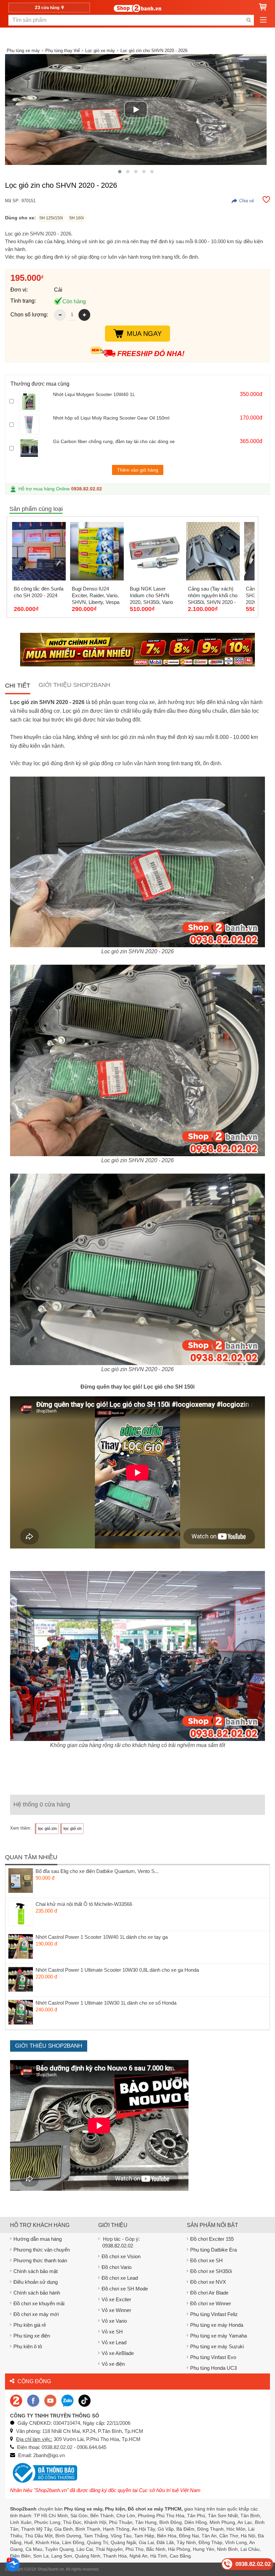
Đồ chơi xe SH (206, 2260)
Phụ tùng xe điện (32, 2336)
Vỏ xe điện (113, 2364)
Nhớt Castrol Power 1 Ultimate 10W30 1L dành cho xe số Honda (106, 2003)
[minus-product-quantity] (60, 315)
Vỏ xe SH (112, 2332)
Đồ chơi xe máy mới (36, 2314)
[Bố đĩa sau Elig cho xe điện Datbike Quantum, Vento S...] (21, 1881)
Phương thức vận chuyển (42, 2250)
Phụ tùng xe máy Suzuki (217, 2346)
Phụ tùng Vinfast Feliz (214, 2314)
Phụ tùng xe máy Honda (217, 2325)
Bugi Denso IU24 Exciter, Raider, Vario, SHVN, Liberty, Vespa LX (96, 596)
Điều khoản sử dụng (36, 2282)
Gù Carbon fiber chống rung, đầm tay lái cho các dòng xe (114, 441)
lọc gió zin (47, 1829)
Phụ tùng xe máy (23, 51)
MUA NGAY (144, 334)
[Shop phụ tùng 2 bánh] (33, 2400)
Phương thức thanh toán (40, 2260)
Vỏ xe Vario (114, 2321)
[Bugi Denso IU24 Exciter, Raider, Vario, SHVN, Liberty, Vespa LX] (97, 551)
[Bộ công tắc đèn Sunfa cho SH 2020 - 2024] (39, 551)
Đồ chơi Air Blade (209, 2293)
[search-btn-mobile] (249, 20)
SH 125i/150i (51, 218)
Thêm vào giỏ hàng (138, 470)
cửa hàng (48, 7)
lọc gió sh (72, 1829)
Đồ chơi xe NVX (208, 2282)
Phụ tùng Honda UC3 (213, 2368)
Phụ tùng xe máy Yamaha (218, 2336)
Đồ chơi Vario (117, 2267)
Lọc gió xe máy (100, 51)
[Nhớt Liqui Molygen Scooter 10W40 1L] (34, 401)
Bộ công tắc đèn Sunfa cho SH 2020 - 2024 (39, 592)
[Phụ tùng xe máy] (137, 8)
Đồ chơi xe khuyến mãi (39, 2303)
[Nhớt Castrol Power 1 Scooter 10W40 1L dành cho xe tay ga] (21, 1947)
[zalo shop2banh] (67, 2400)
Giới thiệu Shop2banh (74, 685)
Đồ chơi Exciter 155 (212, 2239)
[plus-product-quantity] (84, 315)
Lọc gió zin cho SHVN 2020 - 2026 (154, 51)
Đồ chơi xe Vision (121, 2256)
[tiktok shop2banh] (85, 2400)
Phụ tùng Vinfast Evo (213, 2357)
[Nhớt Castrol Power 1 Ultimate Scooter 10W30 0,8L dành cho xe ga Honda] (21, 1979)
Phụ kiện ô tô (28, 2346)
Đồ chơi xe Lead (120, 2278)
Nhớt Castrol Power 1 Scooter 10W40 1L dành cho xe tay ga (102, 1937)
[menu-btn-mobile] (263, 20)
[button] (120, 172)
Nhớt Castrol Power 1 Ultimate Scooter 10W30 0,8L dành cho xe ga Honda (117, 1970)
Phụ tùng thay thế (63, 51)
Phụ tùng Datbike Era (213, 2250)
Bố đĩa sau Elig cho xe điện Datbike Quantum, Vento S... (97, 1871)
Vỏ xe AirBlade (118, 2353)
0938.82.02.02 (87, 489)
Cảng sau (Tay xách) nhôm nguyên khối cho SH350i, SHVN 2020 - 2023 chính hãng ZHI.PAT (213, 596)
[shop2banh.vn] (50, 2400)
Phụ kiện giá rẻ (30, 2325)
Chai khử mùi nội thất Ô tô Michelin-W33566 (84, 1904)
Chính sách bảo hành (37, 2293)
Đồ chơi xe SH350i (211, 2271)
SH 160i (76, 218)
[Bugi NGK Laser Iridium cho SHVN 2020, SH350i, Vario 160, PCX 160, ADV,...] (155, 551)
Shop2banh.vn (51, 2569)
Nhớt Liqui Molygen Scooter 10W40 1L (94, 394)
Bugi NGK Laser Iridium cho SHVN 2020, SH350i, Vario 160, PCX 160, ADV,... (154, 596)
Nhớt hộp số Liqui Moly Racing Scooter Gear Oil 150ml (111, 418)
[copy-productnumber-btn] (243, 201)
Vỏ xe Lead (114, 2342)
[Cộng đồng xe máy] (16, 2400)
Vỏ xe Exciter (116, 2299)
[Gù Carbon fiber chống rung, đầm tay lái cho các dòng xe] (34, 448)
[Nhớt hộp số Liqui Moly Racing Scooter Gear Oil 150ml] (34, 425)
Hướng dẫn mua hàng (38, 2239)
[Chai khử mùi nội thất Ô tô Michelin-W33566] (21, 1914)
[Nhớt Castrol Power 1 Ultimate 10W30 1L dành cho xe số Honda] (21, 2012)
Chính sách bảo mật (36, 2271)
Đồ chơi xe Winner (211, 2303)
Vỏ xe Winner (116, 2310)
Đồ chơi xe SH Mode (125, 2289)
